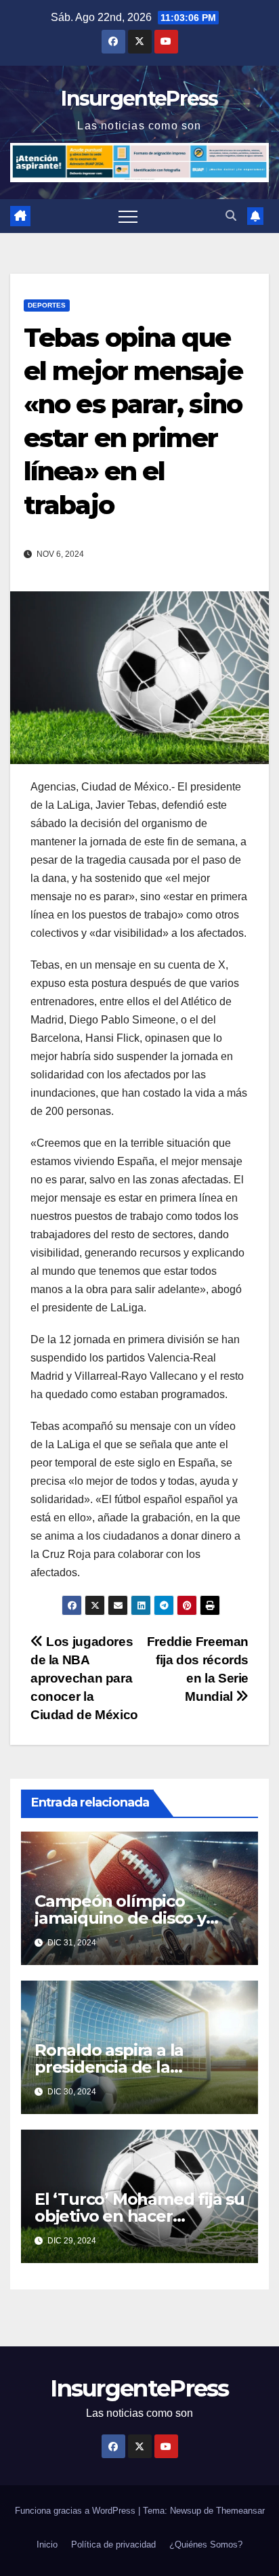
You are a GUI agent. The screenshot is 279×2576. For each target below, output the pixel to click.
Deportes (47, 305)
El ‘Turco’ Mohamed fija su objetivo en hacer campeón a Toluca (139, 2216)
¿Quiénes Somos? (206, 2545)
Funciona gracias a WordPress (77, 2511)
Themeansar (240, 2511)
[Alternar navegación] (128, 216)
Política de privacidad (113, 2545)
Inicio (47, 2545)
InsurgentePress (139, 99)
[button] (231, 216)
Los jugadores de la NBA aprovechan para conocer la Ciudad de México (84, 1678)
